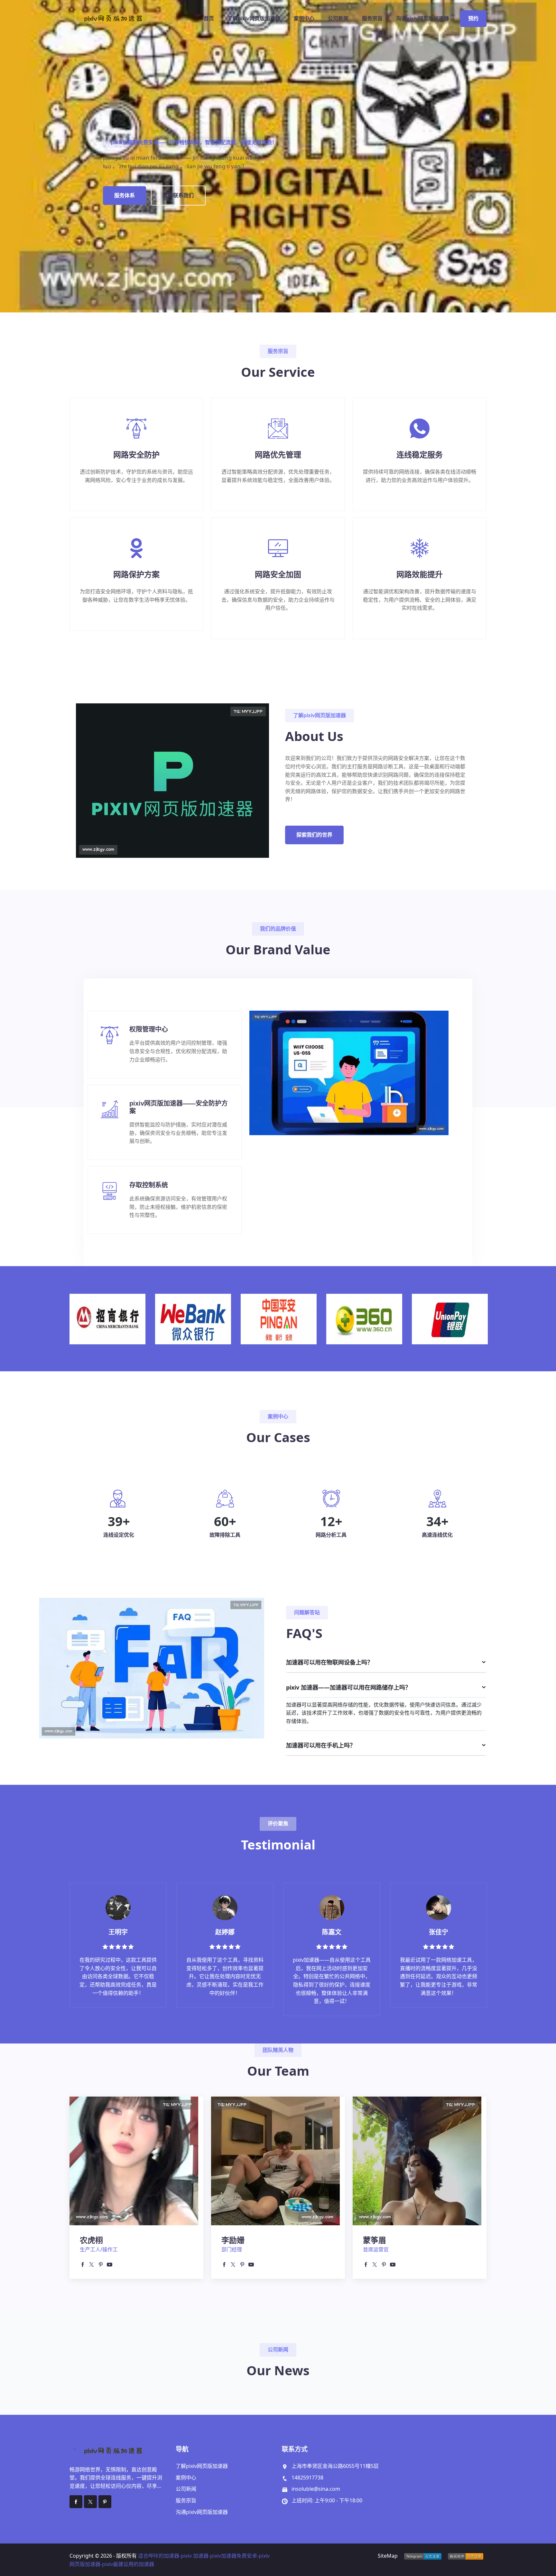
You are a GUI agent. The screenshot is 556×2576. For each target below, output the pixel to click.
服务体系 (125, 195)
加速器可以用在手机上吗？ (321, 1745)
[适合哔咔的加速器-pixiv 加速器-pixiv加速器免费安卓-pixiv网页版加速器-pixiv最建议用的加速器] (119, 19)
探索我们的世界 (314, 835)
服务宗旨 (372, 19)
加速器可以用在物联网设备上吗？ (329, 1662)
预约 (473, 19)
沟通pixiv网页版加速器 (422, 19)
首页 (209, 19)
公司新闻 (338, 19)
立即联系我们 (178, 195)
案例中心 (304, 19)
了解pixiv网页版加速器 (254, 19)
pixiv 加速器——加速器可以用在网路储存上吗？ (348, 1687)
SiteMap (388, 2556)
